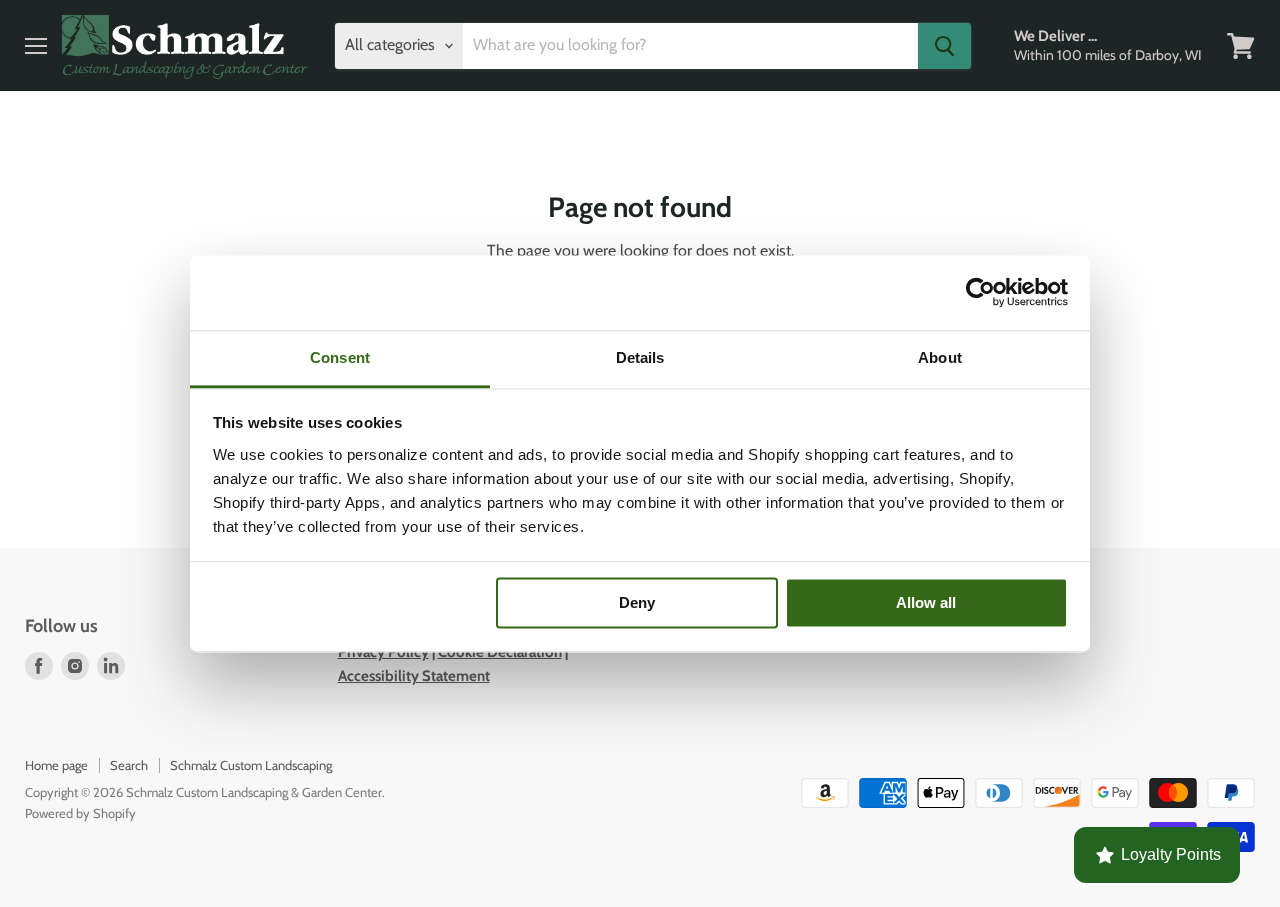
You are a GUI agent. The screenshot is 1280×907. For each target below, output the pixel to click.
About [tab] (940, 357)
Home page (56, 765)
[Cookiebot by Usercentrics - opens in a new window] (980, 292)
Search (129, 765)
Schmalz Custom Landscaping (251, 765)
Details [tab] (640, 357)
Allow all (926, 602)
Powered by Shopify (80, 813)
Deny (637, 602)
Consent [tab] (340, 357)
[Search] (944, 46)
